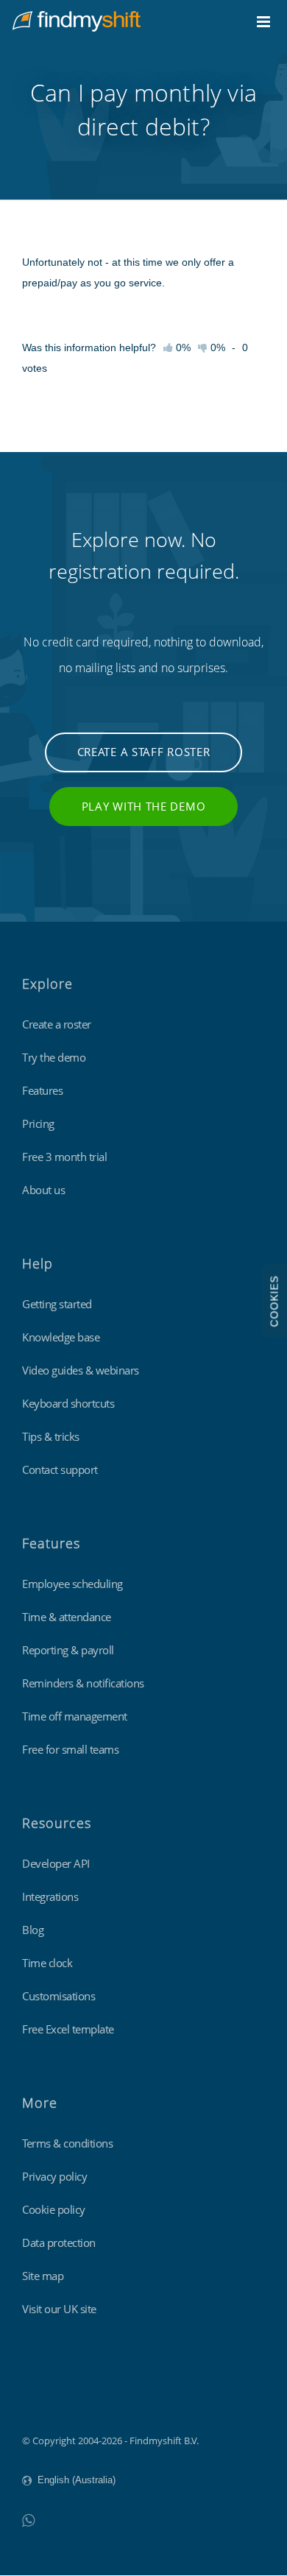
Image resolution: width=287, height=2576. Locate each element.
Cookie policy (54, 2209)
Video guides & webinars (81, 1370)
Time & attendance (67, 1617)
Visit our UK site (59, 2309)
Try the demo (54, 1057)
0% (216, 347)
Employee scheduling (72, 1584)
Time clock (47, 1963)
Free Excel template (68, 2029)
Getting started (57, 1304)
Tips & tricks (51, 1436)
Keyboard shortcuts (68, 1403)
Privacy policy (54, 2176)
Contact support (60, 1469)
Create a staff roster (144, 752)
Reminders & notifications (83, 1683)
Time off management (75, 1716)
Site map (43, 2276)
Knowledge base (61, 1337)
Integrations (50, 1896)
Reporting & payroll (68, 1650)
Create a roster (57, 1024)
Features (42, 1090)
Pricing (38, 1123)
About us (43, 1190)
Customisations (59, 1996)
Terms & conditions (67, 2143)
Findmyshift (48, 2400)
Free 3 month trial (64, 1157)
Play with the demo (144, 806)
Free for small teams (70, 1749)
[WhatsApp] (28, 2520)
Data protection (59, 2242)
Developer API (56, 1863)
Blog (33, 1930)
